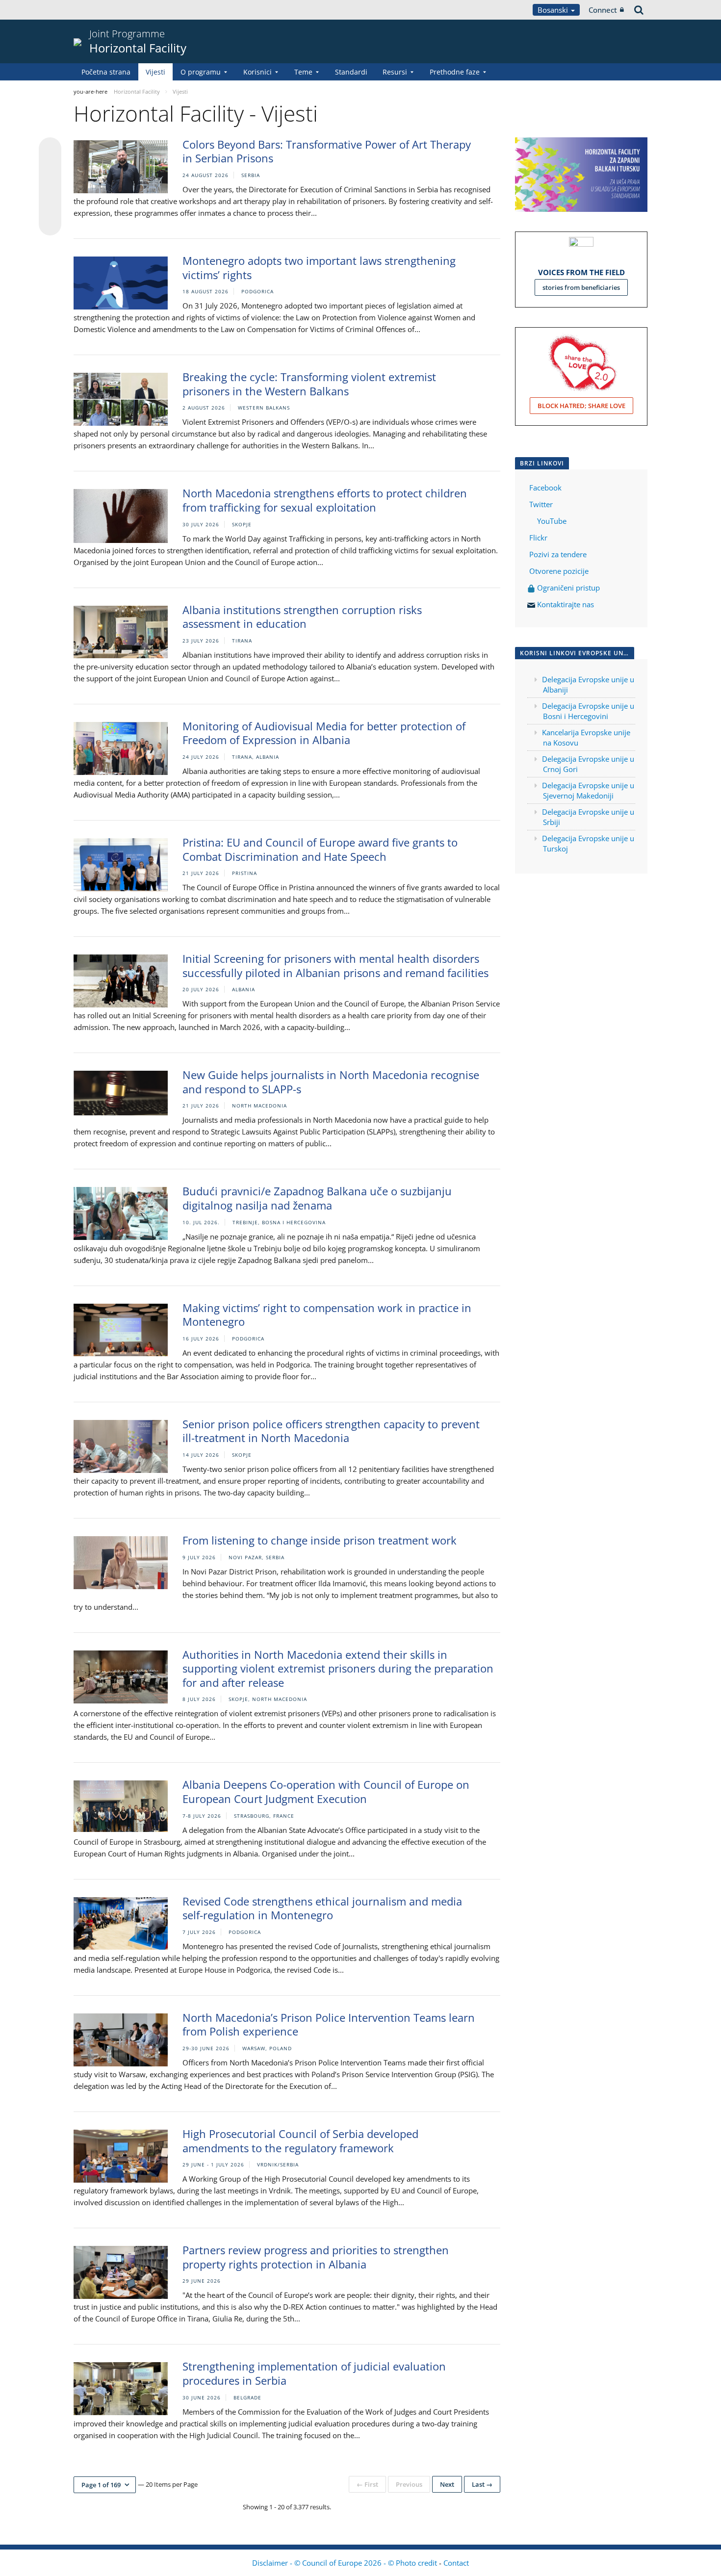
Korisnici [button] (257, 72)
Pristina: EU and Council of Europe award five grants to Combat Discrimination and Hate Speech (320, 849)
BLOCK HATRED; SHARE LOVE (581, 406)
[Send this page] (50, 224)
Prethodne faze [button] (455, 72)
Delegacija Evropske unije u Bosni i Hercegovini (588, 711)
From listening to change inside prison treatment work (320, 1540)
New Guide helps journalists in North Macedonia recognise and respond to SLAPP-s (331, 1082)
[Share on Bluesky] (50, 150)
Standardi (351, 72)
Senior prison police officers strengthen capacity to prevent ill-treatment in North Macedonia (331, 1431)
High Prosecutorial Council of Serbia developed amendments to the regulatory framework (300, 2141)
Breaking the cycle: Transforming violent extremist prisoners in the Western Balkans (309, 384)
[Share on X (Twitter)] (50, 168)
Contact (456, 2563)
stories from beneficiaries (581, 287)
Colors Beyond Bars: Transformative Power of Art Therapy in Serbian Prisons (327, 151)
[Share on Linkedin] (50, 206)
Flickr (537, 538)
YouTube (551, 521)
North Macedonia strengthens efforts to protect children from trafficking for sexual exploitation (325, 500)
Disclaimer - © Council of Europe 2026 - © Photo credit (346, 2563)
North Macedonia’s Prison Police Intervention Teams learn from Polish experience (329, 2024)
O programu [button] (201, 72)
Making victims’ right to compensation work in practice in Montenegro (327, 1315)
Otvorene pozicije (559, 571)
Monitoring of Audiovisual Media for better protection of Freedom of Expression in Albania (324, 733)
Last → (482, 2484)
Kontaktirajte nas (566, 604)
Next (447, 2484)
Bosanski (554, 10)
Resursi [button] (395, 72)
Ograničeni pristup (567, 588)
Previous (409, 2484)
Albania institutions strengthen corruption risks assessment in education (302, 617)
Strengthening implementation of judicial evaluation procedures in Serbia (314, 2373)
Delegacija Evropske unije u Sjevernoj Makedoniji (588, 790)
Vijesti (155, 72)
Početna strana (106, 72)
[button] (105, 2485)
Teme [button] (303, 72)
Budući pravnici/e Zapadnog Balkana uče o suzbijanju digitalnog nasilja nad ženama (317, 1198)
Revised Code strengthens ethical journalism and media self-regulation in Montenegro (322, 1908)
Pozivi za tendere (558, 554)
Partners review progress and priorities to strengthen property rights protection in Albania (316, 2257)
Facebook (545, 488)
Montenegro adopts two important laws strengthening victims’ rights (319, 268)
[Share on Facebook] (50, 187)
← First (367, 2484)
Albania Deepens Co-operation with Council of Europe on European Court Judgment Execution (326, 1791)
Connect (603, 10)
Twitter (541, 504)
